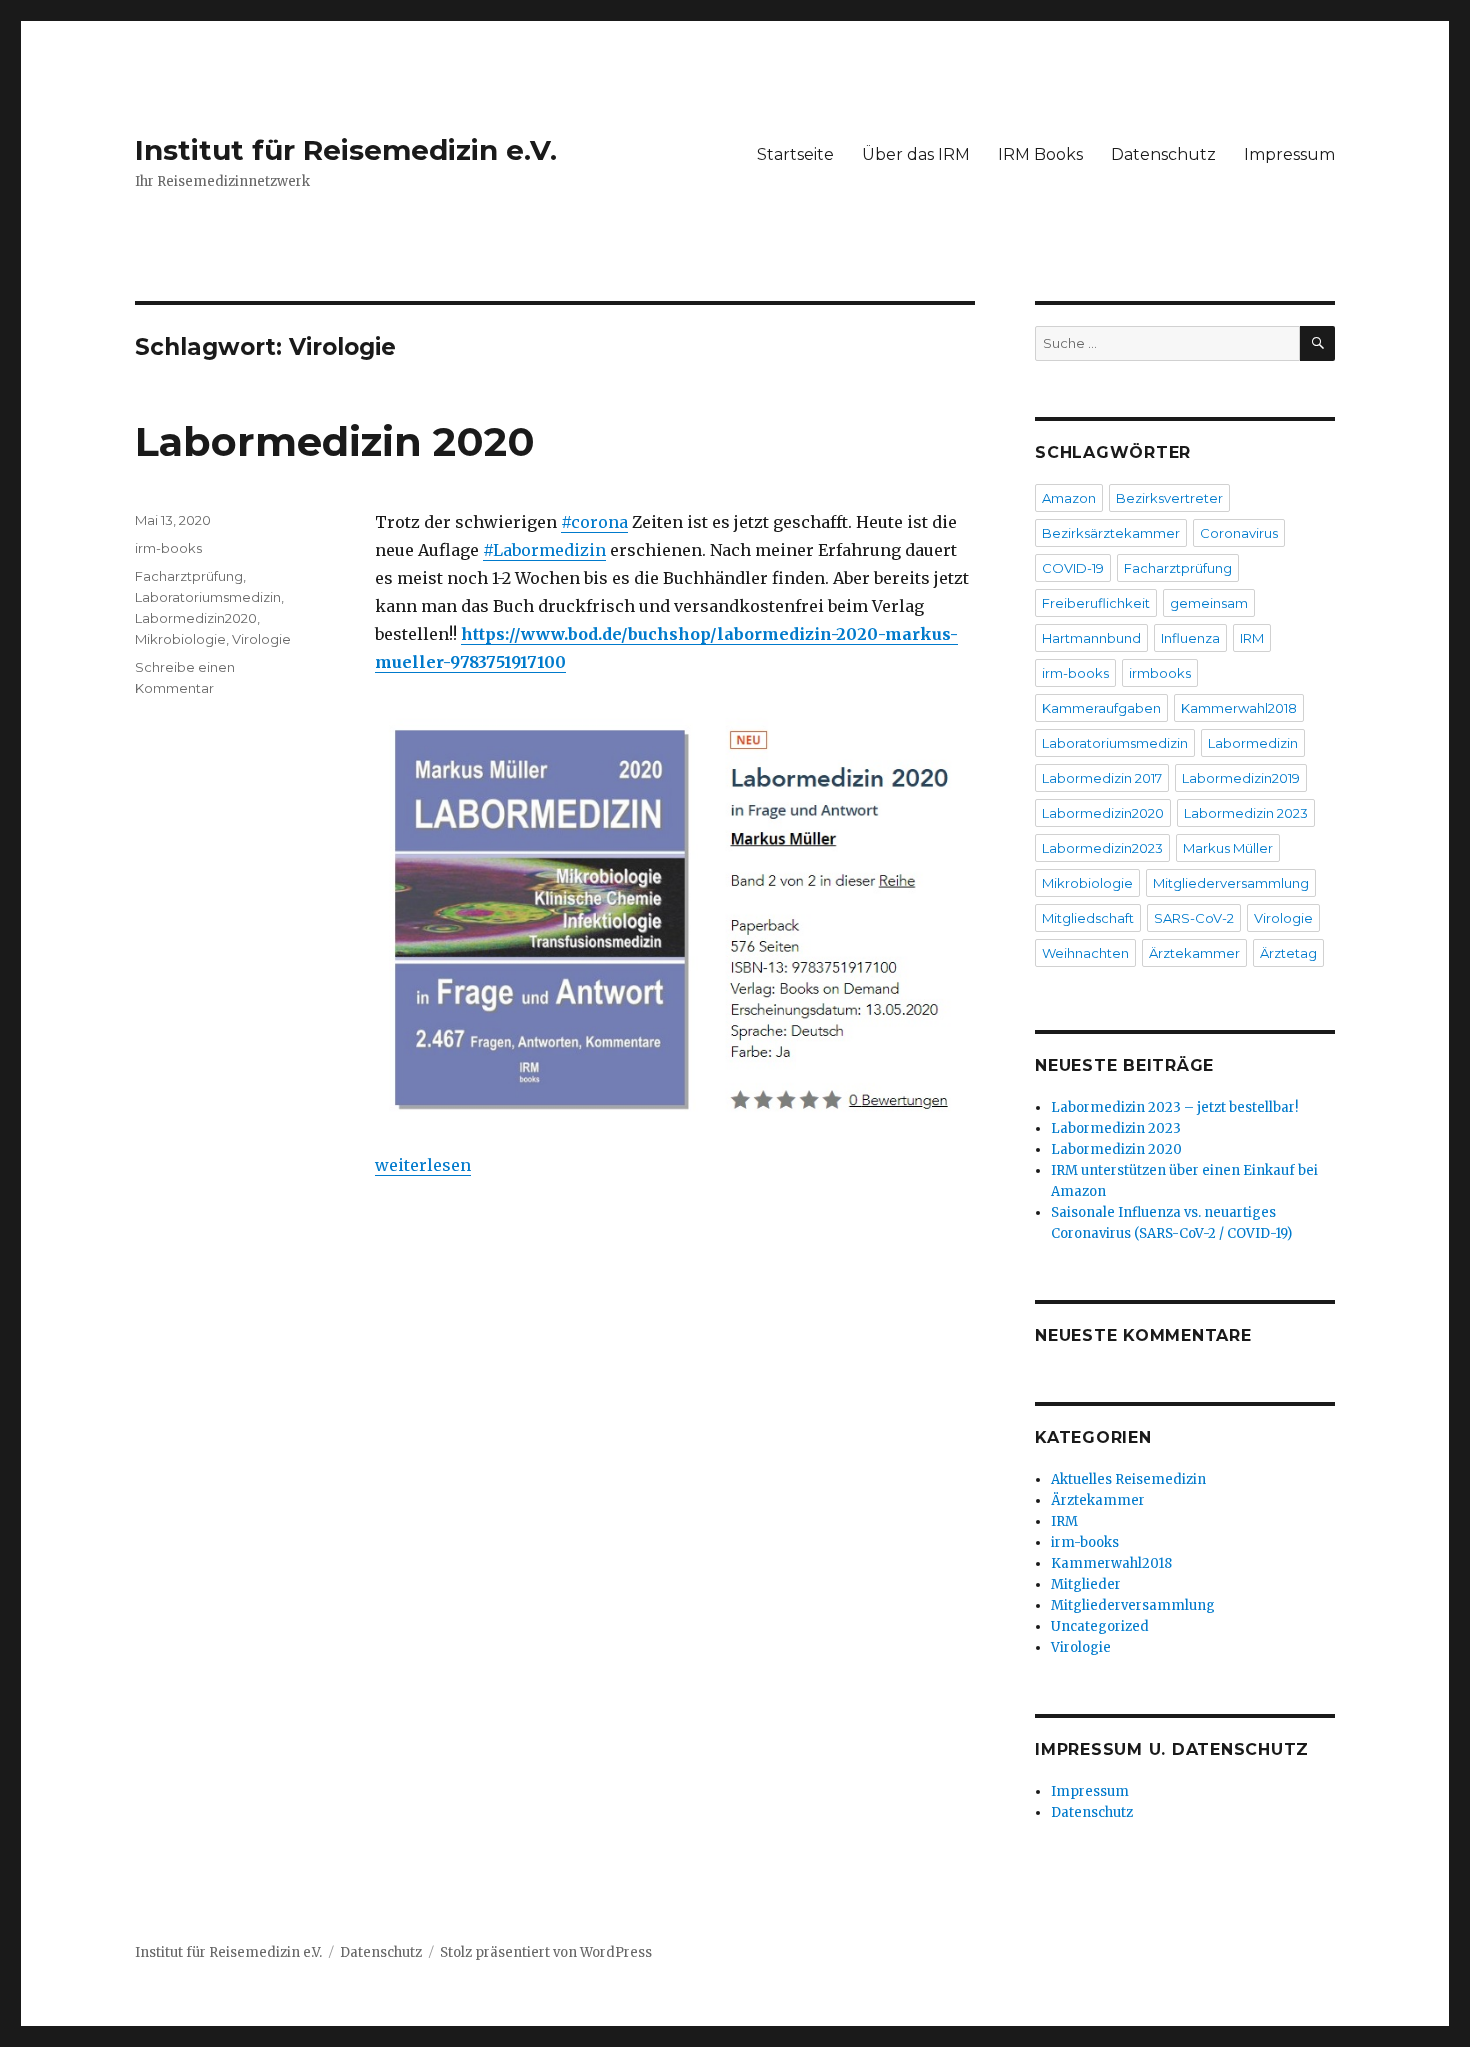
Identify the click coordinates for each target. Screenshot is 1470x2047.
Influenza (1190, 638)
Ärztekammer (1194, 953)
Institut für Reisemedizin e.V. (346, 150)
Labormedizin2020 (196, 618)
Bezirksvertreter (1169, 498)
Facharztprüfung (189, 576)
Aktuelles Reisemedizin (1128, 1479)
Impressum (1289, 154)
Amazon (1069, 498)
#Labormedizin (544, 550)
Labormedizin (1253, 743)
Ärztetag (1288, 953)
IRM (1252, 638)
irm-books (168, 548)
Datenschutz (1163, 154)
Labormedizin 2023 (1246, 813)
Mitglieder (1086, 1584)
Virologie (261, 639)
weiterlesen (423, 1165)
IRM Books (1040, 154)
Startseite (795, 154)
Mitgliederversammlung (1231, 883)
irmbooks (1160, 673)
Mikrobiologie (180, 639)
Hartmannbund (1091, 638)
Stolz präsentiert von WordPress (546, 1952)
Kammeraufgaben (1101, 708)
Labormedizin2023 (1102, 848)
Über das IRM (916, 154)
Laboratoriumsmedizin (208, 597)
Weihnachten (1085, 953)
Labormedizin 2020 (335, 441)
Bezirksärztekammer (1111, 533)
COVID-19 (1073, 568)
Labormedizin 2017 (1102, 778)
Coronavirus (1239, 533)
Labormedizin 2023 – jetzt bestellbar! (1174, 1107)
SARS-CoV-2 (1194, 918)
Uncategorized (1100, 1626)
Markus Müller (1228, 848)
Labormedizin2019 (1241, 778)
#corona (594, 522)
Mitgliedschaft (1088, 918)
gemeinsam (1209, 603)
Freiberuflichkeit (1096, 603)
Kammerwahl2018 (1239, 708)
